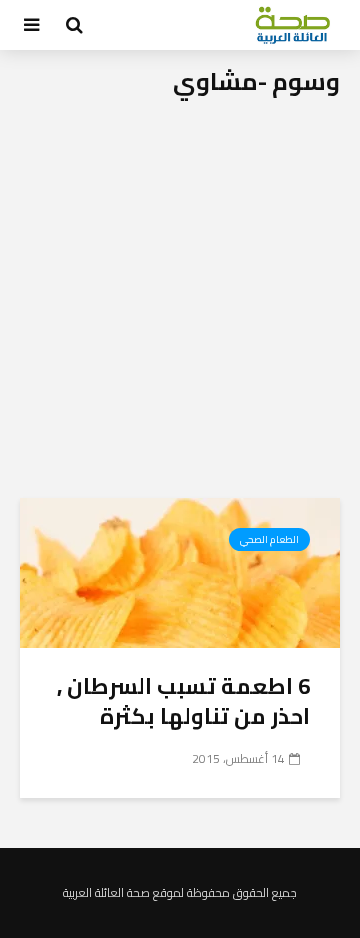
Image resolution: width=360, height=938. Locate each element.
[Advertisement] (180, 308)
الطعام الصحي (269, 539)
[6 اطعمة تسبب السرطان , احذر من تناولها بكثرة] (180, 571)
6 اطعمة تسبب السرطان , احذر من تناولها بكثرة (183, 701)
